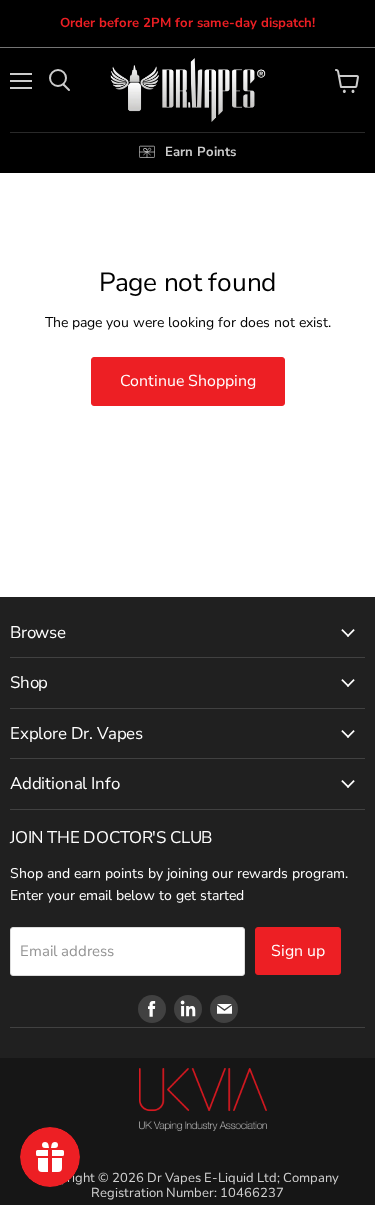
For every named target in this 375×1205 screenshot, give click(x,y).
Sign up (298, 951)
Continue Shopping (188, 381)
